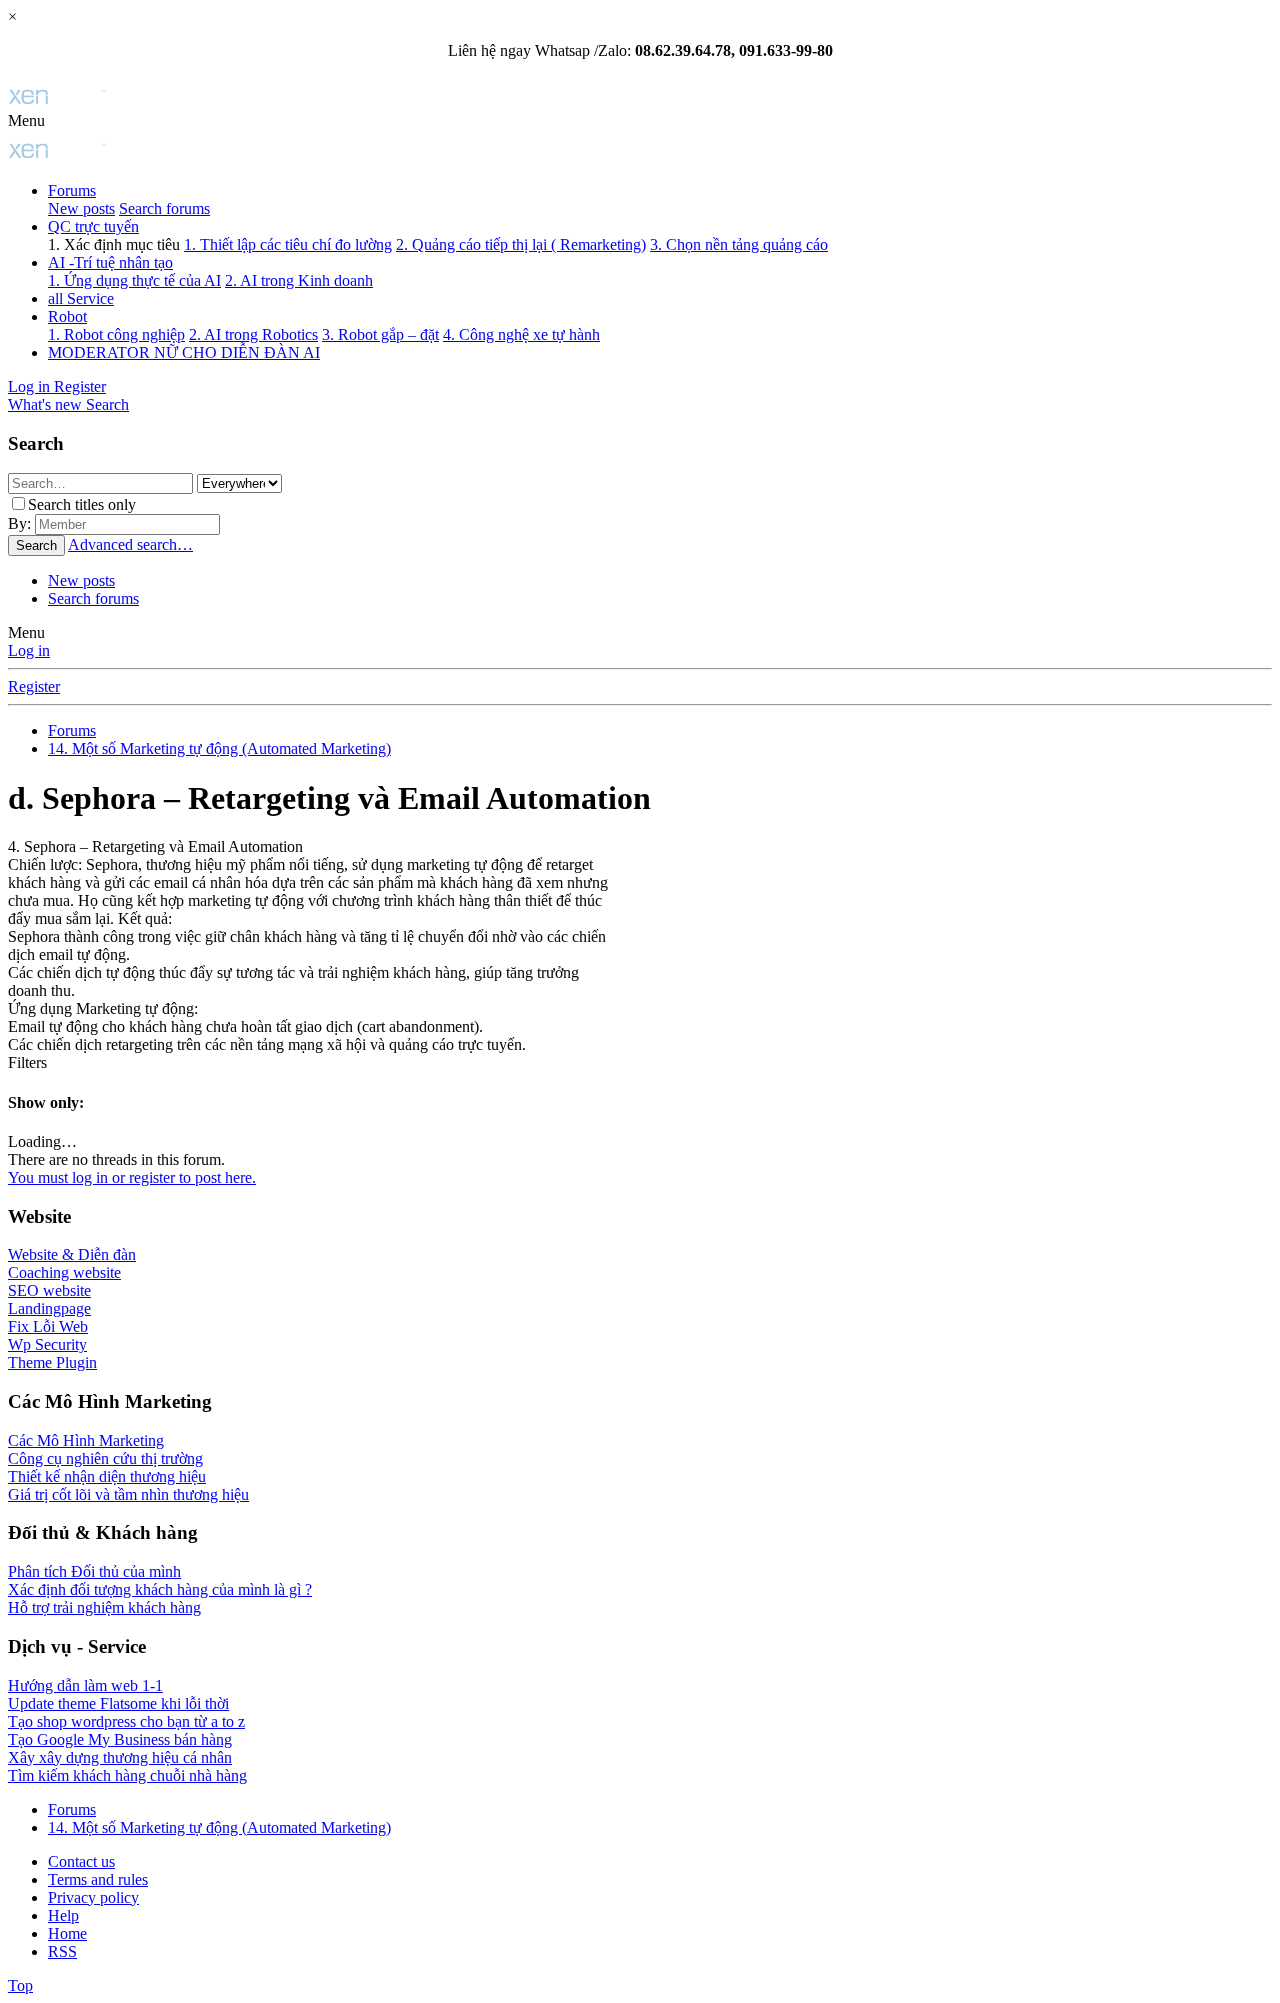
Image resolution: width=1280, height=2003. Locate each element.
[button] (26, 120)
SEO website (49, 1290)
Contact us (81, 1861)
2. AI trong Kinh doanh (299, 280)
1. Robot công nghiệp (116, 334)
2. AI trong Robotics (253, 334)
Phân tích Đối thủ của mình (94, 1571)
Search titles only (82, 504)
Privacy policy (93, 1897)
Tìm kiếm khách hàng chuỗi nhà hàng (127, 1775)
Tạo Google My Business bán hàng (120, 1739)
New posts (81, 208)
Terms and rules (98, 1879)
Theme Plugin (52, 1362)
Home (67, 1933)
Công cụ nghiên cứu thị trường (105, 1458)
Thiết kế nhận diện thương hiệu (107, 1476)
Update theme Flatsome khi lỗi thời (118, 1703)
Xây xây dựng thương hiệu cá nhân (120, 1757)
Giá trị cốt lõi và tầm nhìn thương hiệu (128, 1494)
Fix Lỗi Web (48, 1326)
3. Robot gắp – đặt (380, 334)
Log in (29, 650)
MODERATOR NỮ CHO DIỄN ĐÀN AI (184, 352)
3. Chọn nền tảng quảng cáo (739, 244)
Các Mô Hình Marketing (86, 1440)
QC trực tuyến (93, 226)
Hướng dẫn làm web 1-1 (85, 1685)
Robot (67, 316)
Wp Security (47, 1344)
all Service (81, 298)
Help (63, 1915)
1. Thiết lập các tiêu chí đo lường (288, 244)
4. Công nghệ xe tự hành (521, 334)
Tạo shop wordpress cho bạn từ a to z (126, 1721)
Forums (72, 190)
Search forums (164, 208)
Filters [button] (27, 1062)
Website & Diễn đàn (72, 1254)
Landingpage (49, 1308)
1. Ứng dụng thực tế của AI (134, 280)
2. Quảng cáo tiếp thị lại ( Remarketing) (521, 244)
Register (34, 686)
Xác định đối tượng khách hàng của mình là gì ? (160, 1589)
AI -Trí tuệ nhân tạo (110, 262)
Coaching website (64, 1272)
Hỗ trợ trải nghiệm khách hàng (104, 1607)
